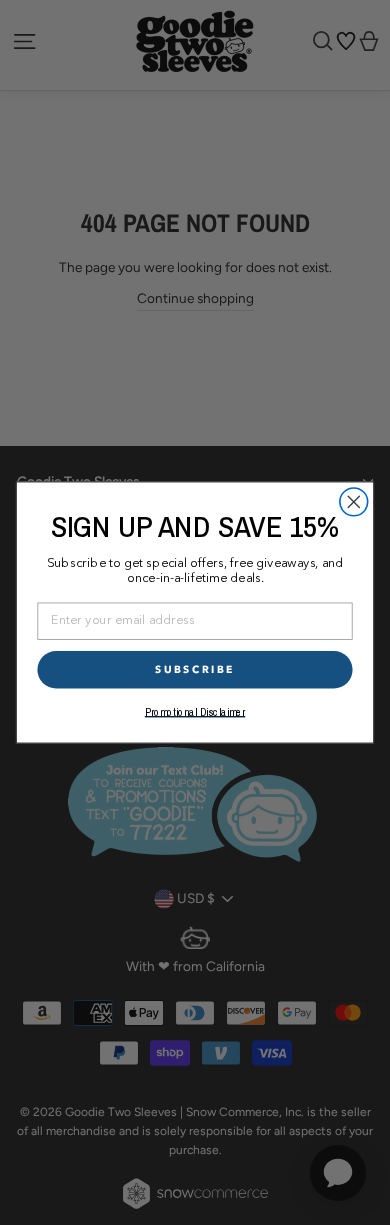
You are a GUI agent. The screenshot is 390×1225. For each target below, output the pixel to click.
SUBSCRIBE (195, 669)
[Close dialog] (354, 502)
